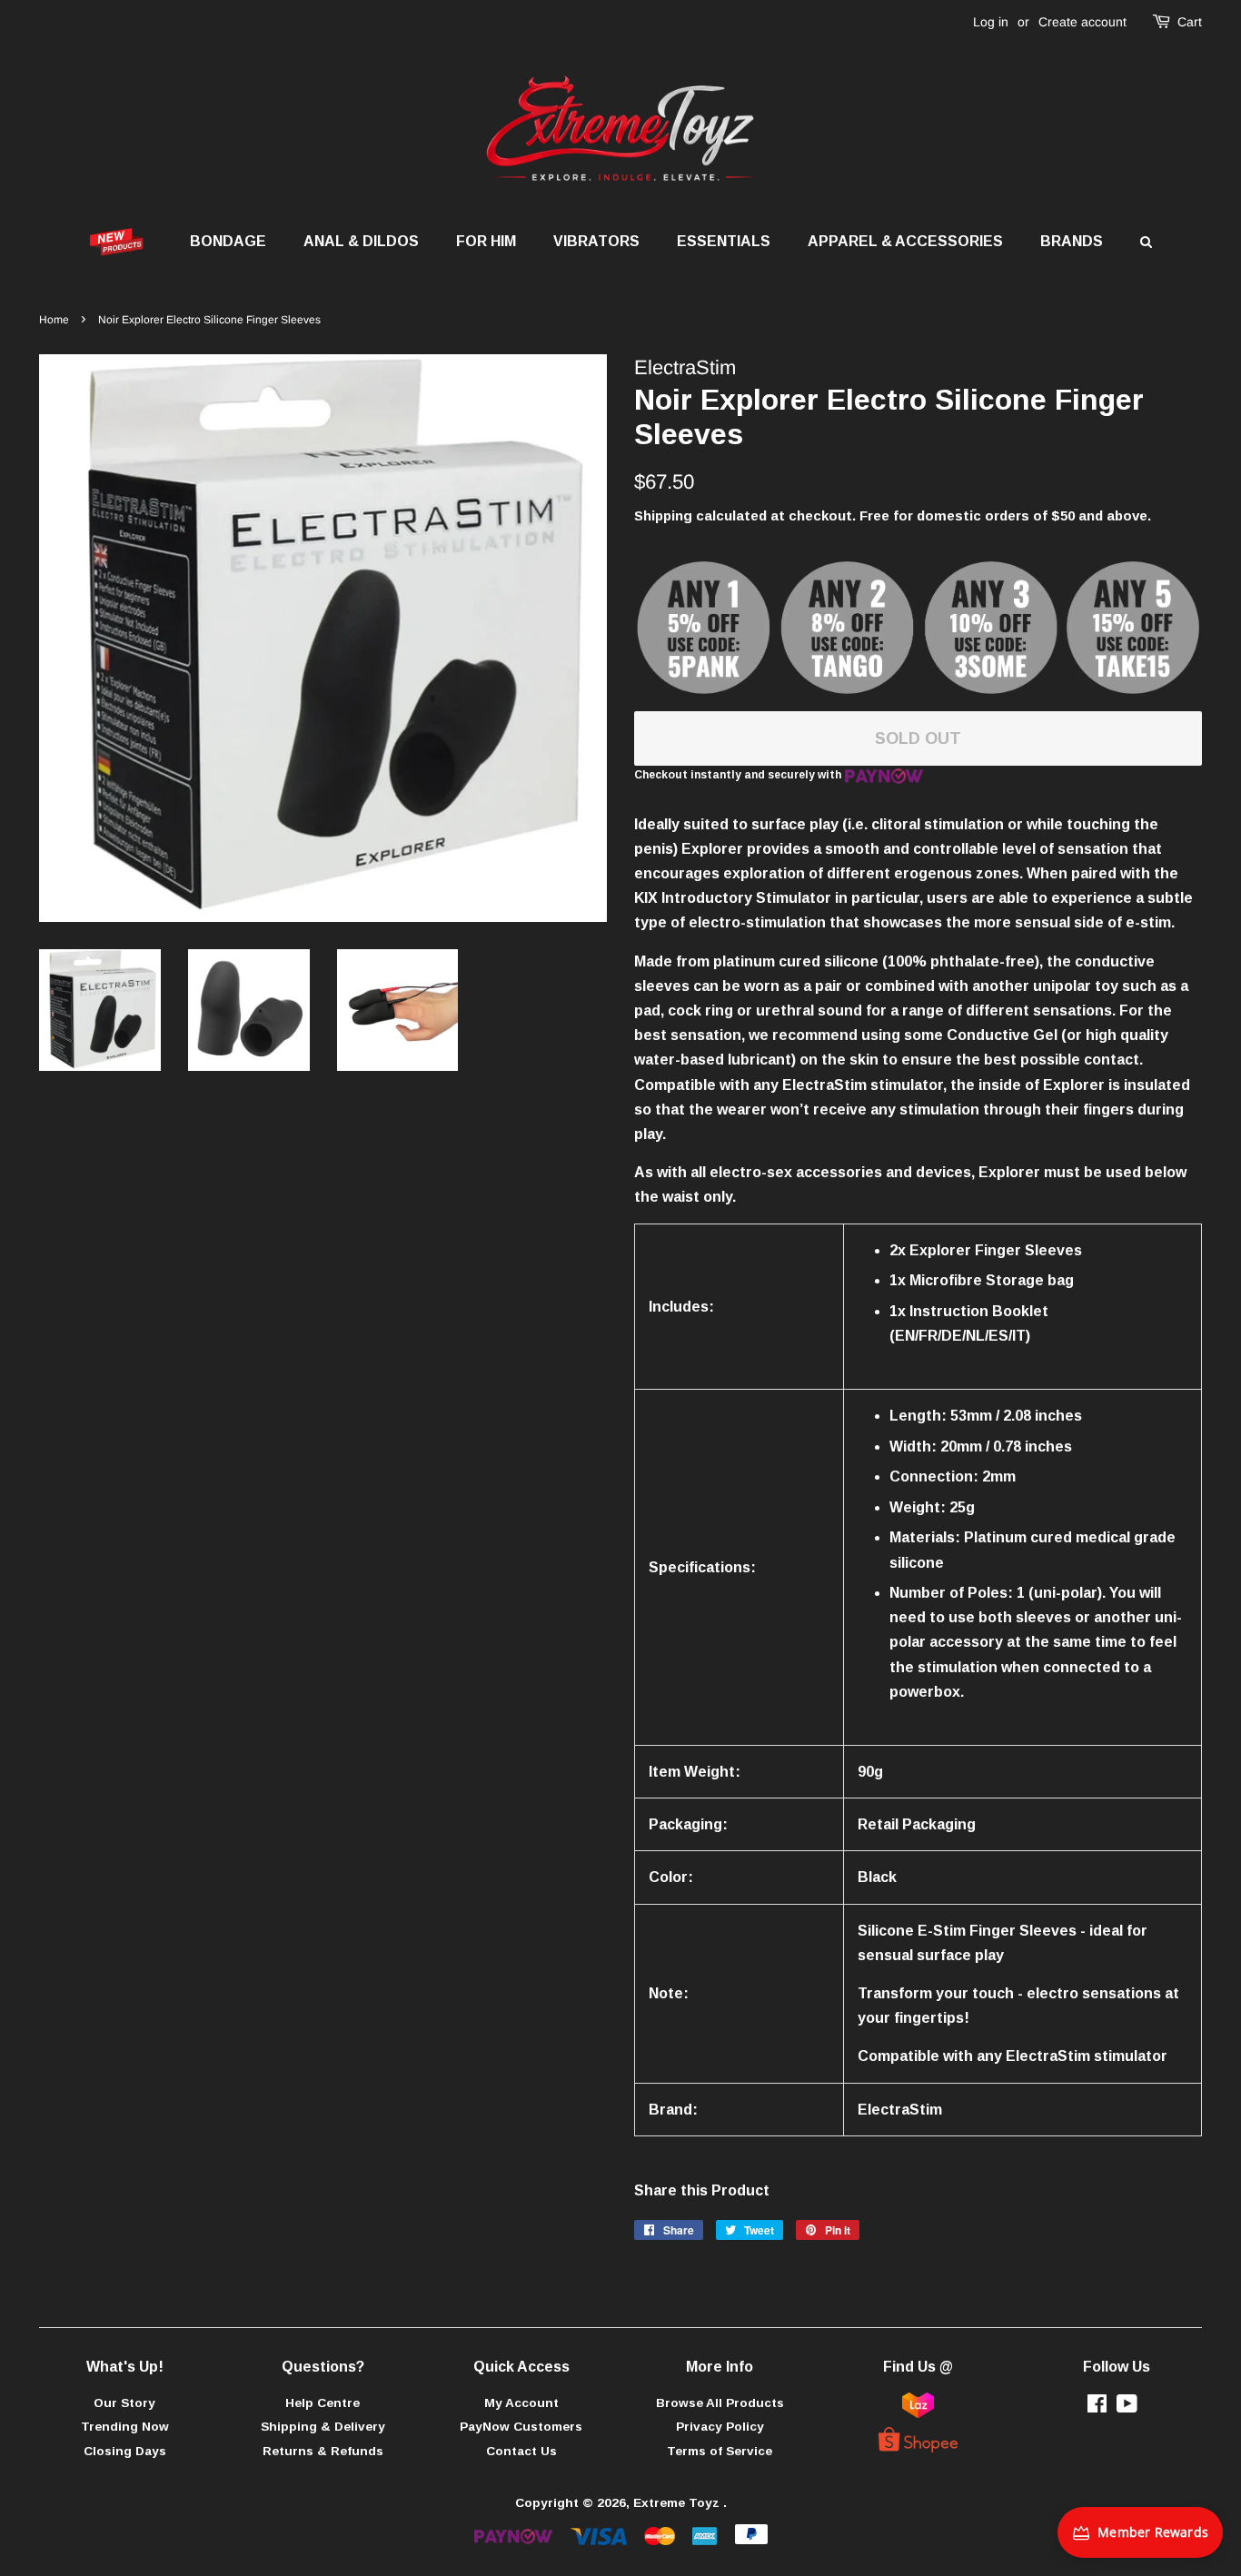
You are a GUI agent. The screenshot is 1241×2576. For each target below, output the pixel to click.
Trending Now (125, 2427)
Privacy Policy (720, 2427)
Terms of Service (720, 2451)
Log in (991, 22)
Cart (1190, 22)
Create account (1082, 22)
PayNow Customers (521, 2427)
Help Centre (323, 2403)
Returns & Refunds (323, 2451)
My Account (521, 2403)
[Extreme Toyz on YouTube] (1127, 2408)
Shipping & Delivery (323, 2427)
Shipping (663, 515)
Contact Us (521, 2451)
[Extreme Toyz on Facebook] (1097, 2408)
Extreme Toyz (678, 2503)
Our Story (124, 2403)
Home (54, 320)
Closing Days (125, 2451)
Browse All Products (720, 2403)
